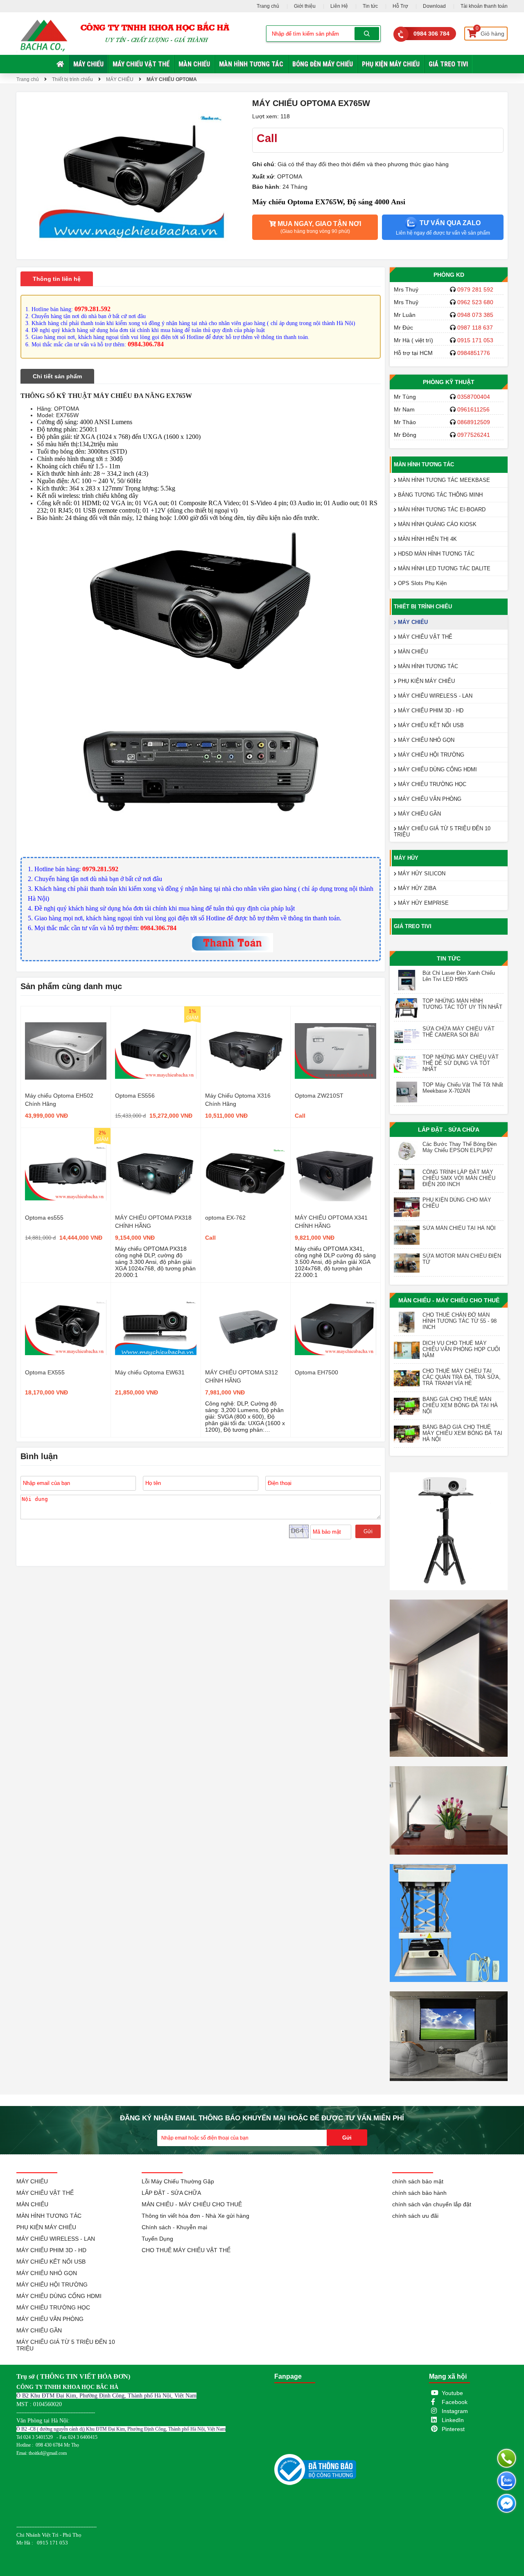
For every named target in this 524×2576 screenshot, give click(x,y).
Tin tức (370, 6)
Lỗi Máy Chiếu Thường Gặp (178, 2181)
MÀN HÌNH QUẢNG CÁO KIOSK (436, 524)
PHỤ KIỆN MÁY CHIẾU (391, 64)
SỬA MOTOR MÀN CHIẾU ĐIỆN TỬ (462, 1259)
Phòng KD (449, 275)
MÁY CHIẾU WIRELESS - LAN (434, 696)
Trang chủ (268, 6)
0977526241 (474, 435)
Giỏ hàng (490, 32)
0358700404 (474, 397)
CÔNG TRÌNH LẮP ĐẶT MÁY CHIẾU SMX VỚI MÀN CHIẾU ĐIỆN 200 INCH (459, 1178)
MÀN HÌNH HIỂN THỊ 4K (427, 539)
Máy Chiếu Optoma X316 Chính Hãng (238, 1100)
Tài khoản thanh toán (484, 6)
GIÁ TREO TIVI (448, 64)
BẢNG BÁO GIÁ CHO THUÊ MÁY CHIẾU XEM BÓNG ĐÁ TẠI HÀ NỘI (462, 1433)
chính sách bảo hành (419, 2193)
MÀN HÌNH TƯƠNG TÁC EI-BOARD (441, 510)
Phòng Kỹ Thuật (449, 382)
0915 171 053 (475, 340)
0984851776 (474, 353)
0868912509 (474, 422)
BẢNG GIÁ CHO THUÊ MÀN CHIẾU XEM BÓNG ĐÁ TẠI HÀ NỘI (460, 1405)
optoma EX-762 (225, 1218)
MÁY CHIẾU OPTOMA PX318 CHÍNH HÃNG (153, 1222)
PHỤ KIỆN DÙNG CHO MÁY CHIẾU (457, 1203)
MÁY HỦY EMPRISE (422, 903)
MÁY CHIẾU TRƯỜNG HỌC (431, 784)
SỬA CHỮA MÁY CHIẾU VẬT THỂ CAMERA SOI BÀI (458, 1032)
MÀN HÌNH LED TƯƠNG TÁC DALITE (443, 568)
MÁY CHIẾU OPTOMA (172, 79)
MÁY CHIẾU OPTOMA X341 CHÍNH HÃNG (331, 1222)
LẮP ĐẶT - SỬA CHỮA (449, 1130)
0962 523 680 (475, 302)
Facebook (455, 2402)
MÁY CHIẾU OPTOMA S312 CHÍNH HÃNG (242, 1376)
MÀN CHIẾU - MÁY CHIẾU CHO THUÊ (449, 1300)
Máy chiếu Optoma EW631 (150, 1372)
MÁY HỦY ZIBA (416, 888)
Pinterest (453, 2429)
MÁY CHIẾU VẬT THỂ (141, 64)
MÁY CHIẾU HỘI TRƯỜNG (430, 755)
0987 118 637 (475, 328)
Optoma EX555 (45, 1372)
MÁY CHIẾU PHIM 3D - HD (430, 711)
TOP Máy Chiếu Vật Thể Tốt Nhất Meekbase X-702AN (463, 1088)
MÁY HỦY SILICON (421, 873)
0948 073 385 (475, 315)
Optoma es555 (44, 1218)
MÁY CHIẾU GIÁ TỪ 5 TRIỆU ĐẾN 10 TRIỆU (442, 832)
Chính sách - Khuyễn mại (174, 2227)
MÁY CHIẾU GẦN (419, 814)
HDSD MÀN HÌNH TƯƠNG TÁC (435, 554)
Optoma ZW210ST (319, 1096)
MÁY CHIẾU (88, 64)
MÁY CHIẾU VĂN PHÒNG (429, 799)
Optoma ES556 (135, 1096)
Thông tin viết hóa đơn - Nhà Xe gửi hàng (195, 2216)
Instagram (455, 2411)
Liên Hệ (339, 6)
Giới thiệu (305, 6)
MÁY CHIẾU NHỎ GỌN (425, 740)
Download (434, 6)
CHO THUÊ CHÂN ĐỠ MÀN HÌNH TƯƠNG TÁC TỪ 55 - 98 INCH (460, 1321)
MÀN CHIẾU (194, 64)
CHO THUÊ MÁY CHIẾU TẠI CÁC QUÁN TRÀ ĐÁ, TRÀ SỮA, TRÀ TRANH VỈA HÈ (462, 1377)
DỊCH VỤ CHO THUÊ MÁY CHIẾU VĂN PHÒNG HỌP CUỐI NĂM (461, 1349)
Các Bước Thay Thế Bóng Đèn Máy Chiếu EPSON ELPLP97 (460, 1147)
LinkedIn (453, 2420)
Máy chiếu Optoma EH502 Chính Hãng (59, 1100)
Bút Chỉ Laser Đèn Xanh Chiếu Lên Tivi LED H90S (459, 976)
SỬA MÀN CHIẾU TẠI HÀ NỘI (459, 1228)
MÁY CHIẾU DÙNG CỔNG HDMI (437, 769)
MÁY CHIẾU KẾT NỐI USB (430, 725)
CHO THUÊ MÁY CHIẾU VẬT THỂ (186, 2250)
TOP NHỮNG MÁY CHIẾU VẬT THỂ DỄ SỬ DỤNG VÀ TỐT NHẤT (461, 1063)
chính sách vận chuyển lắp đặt (432, 2204)
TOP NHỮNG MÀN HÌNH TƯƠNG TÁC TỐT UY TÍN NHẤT (462, 1004)
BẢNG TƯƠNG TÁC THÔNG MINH (439, 495)
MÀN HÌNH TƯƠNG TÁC (251, 64)
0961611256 (473, 409)
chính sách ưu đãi (415, 2216)
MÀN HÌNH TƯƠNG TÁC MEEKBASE (443, 480)
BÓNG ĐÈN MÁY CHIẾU (323, 64)
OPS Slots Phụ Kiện (421, 583)
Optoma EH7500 (316, 1372)
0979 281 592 (475, 289)
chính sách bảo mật (418, 2181)
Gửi (368, 1531)
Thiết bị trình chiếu (72, 79)
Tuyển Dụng (157, 2239)
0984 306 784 (431, 34)
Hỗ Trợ (400, 6)
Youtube (452, 2393)
